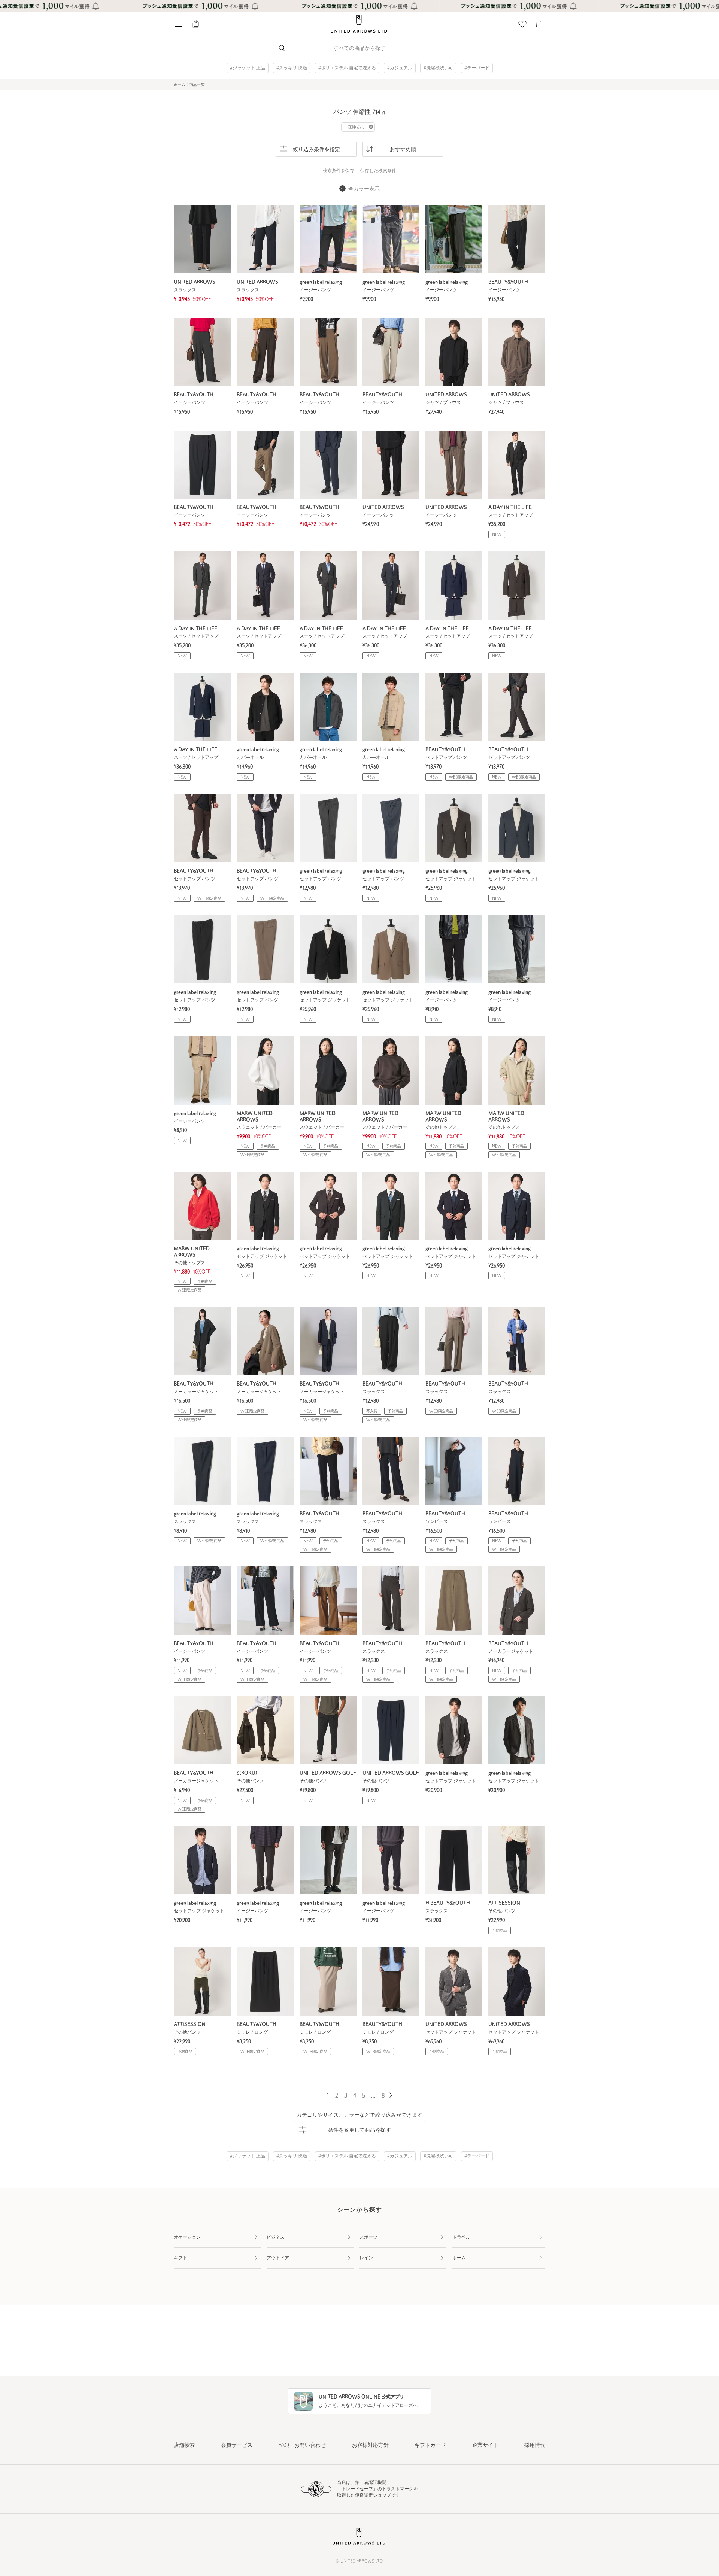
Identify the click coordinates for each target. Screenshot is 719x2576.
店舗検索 (184, 2446)
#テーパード (477, 68)
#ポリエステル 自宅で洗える (347, 68)
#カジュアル (400, 68)
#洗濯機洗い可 (438, 68)
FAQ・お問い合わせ (302, 2446)
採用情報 (535, 2446)
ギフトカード (430, 2446)
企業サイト (485, 2446)
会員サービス (237, 2446)
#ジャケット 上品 (248, 68)
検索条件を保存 (339, 171)
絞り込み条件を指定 (316, 150)
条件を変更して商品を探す (359, 2130)
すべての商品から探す (359, 48)
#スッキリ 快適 (292, 68)
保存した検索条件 (378, 171)
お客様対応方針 (370, 2446)
